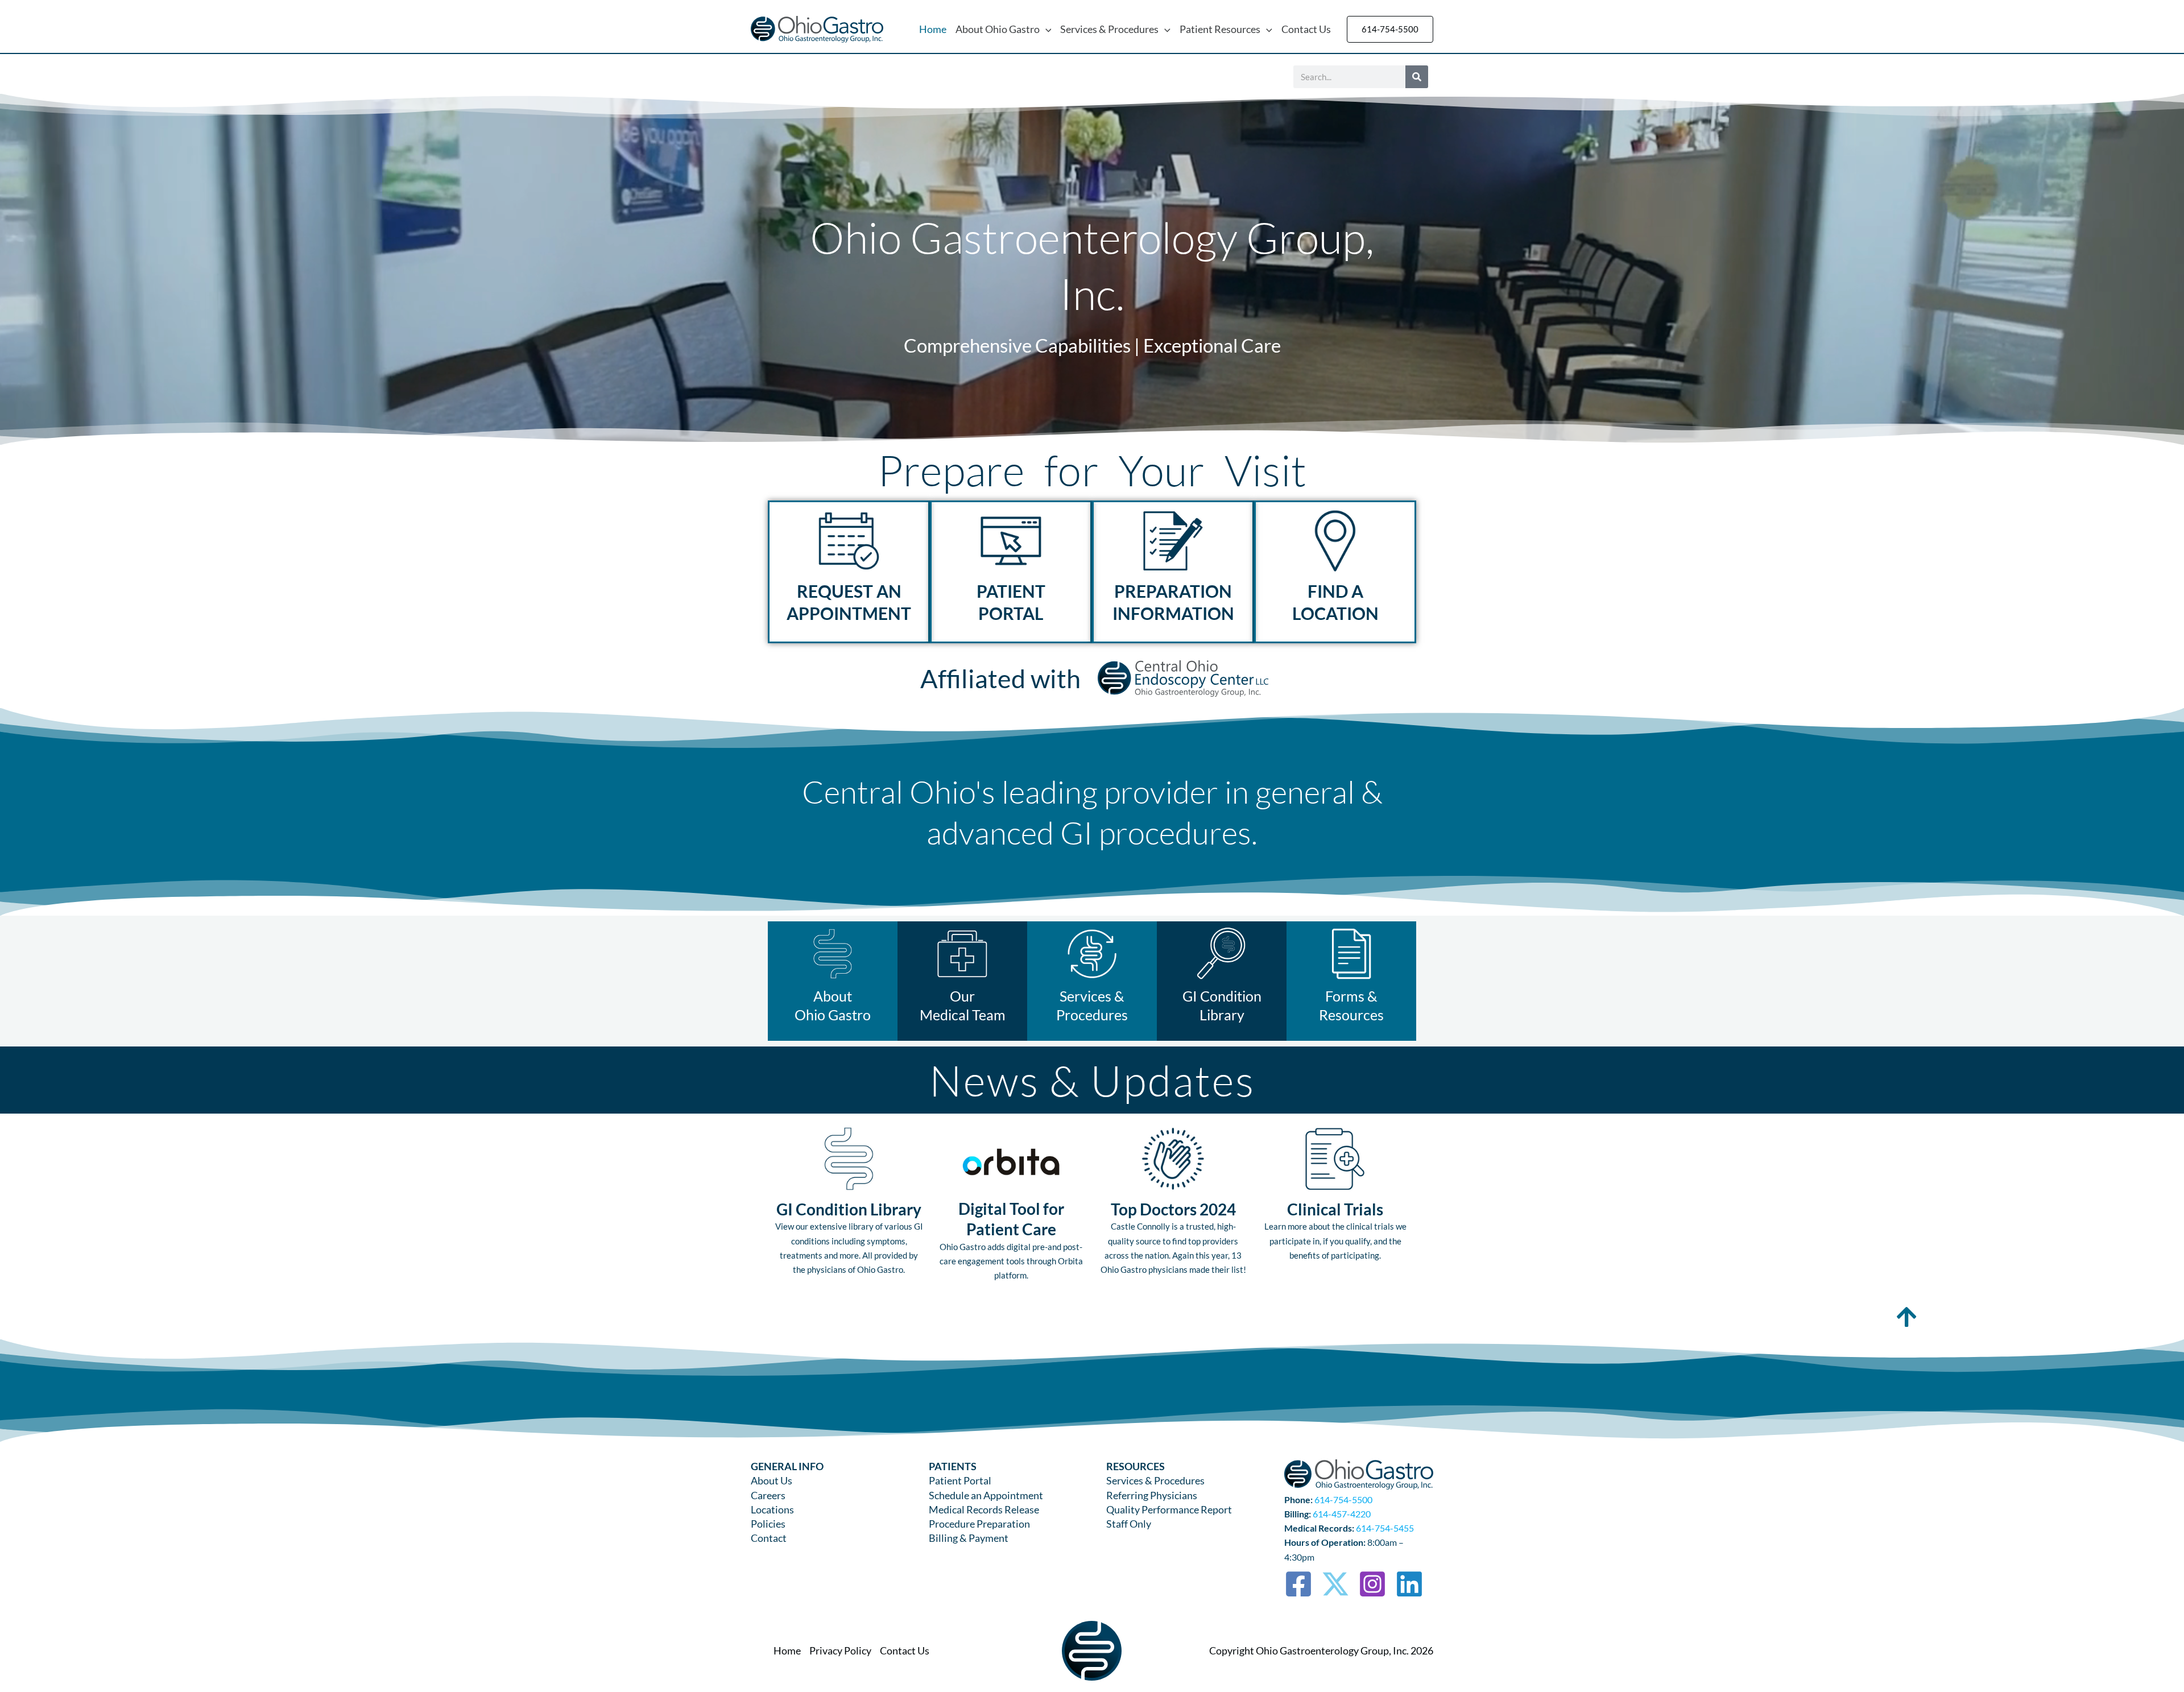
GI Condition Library (849, 1209)
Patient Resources (1220, 29)
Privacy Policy (840, 1650)
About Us (772, 1480)
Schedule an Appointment (986, 1495)
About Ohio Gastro (998, 29)
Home (933, 29)
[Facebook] (1298, 1584)
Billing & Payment (969, 1538)
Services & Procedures (1109, 29)
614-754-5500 (1343, 1499)
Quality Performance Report (1169, 1509)
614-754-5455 (1385, 1528)
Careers (768, 1495)
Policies (768, 1524)
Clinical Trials (1335, 1209)
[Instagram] (1372, 1584)
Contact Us (1306, 29)
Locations (772, 1509)
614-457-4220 (1342, 1514)
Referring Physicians (1152, 1495)
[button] (1046, 29)
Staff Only (1129, 1524)
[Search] (1417, 77)
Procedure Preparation (979, 1524)
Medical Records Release (984, 1509)
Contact (769, 1538)
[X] (1335, 1584)
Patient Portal (960, 1480)
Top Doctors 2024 (1173, 1209)
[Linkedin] (1409, 1584)
